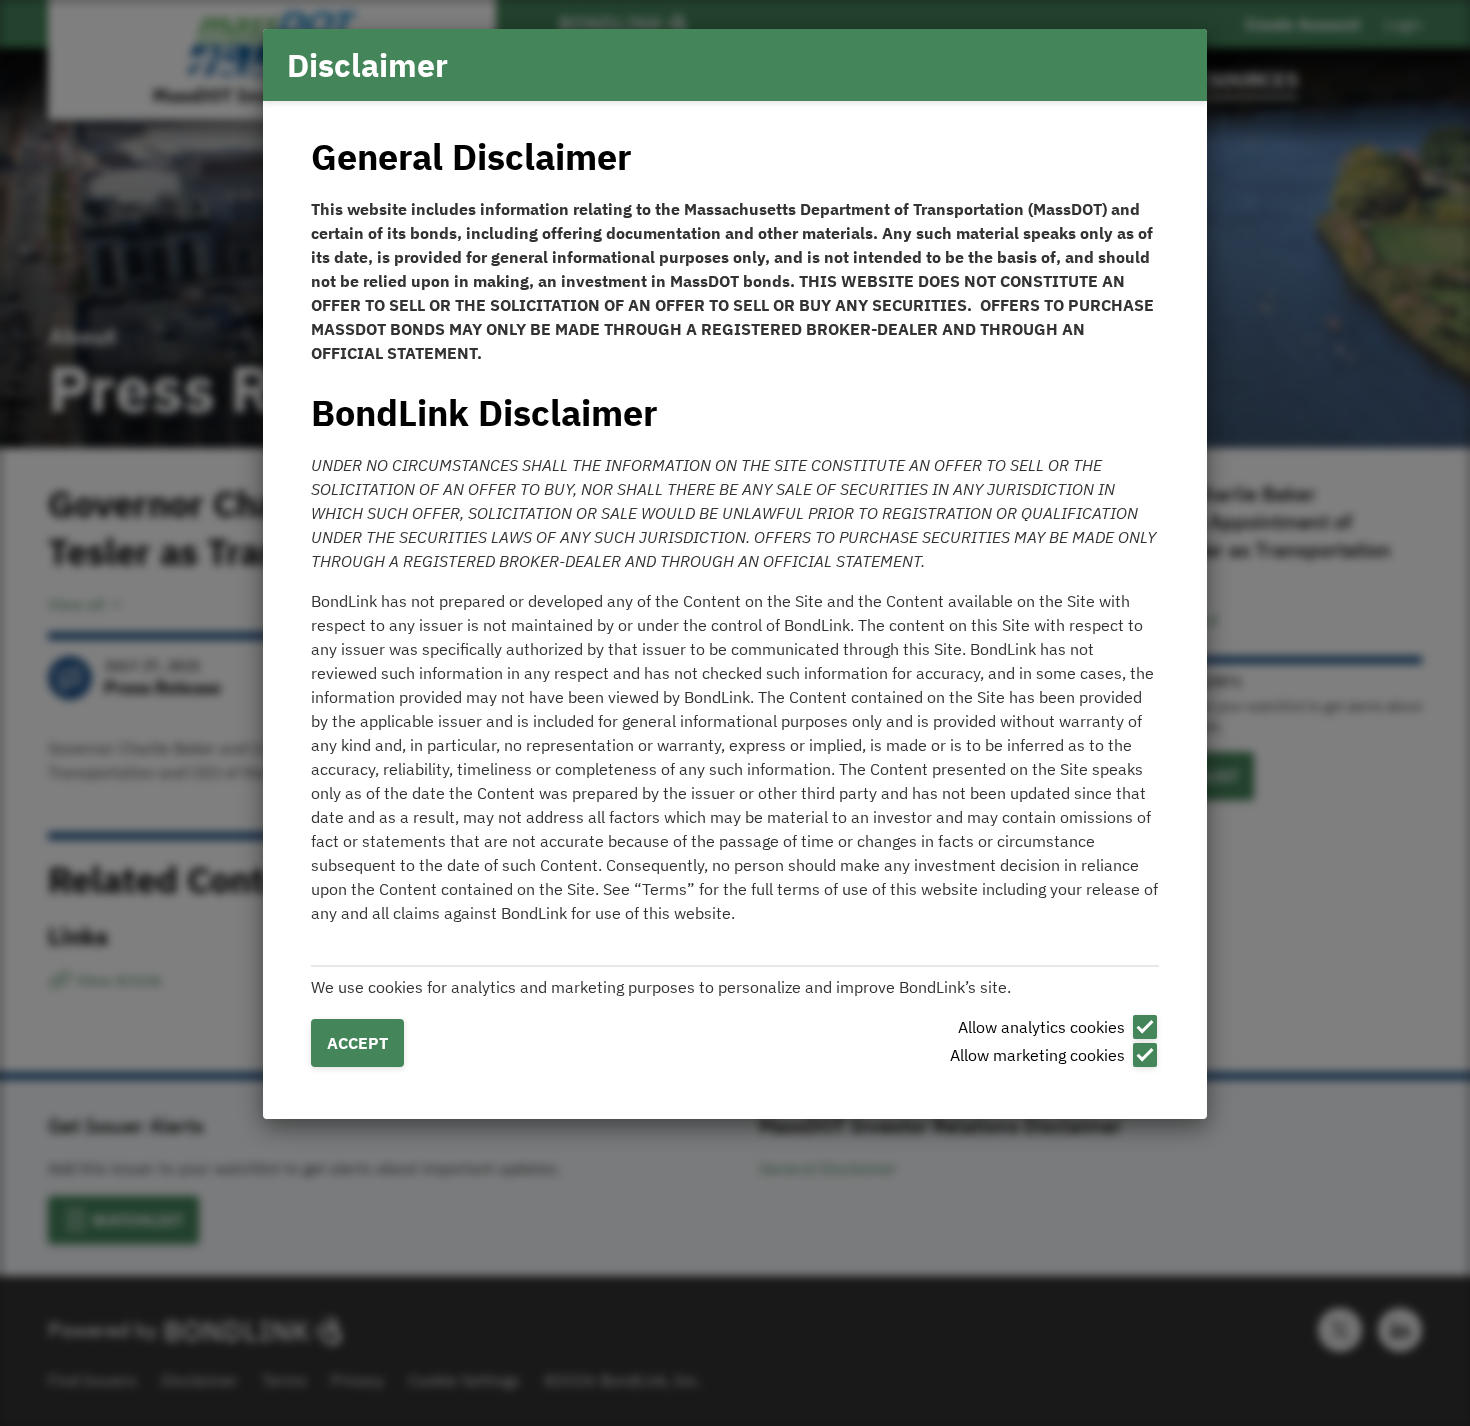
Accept (357, 1043)
